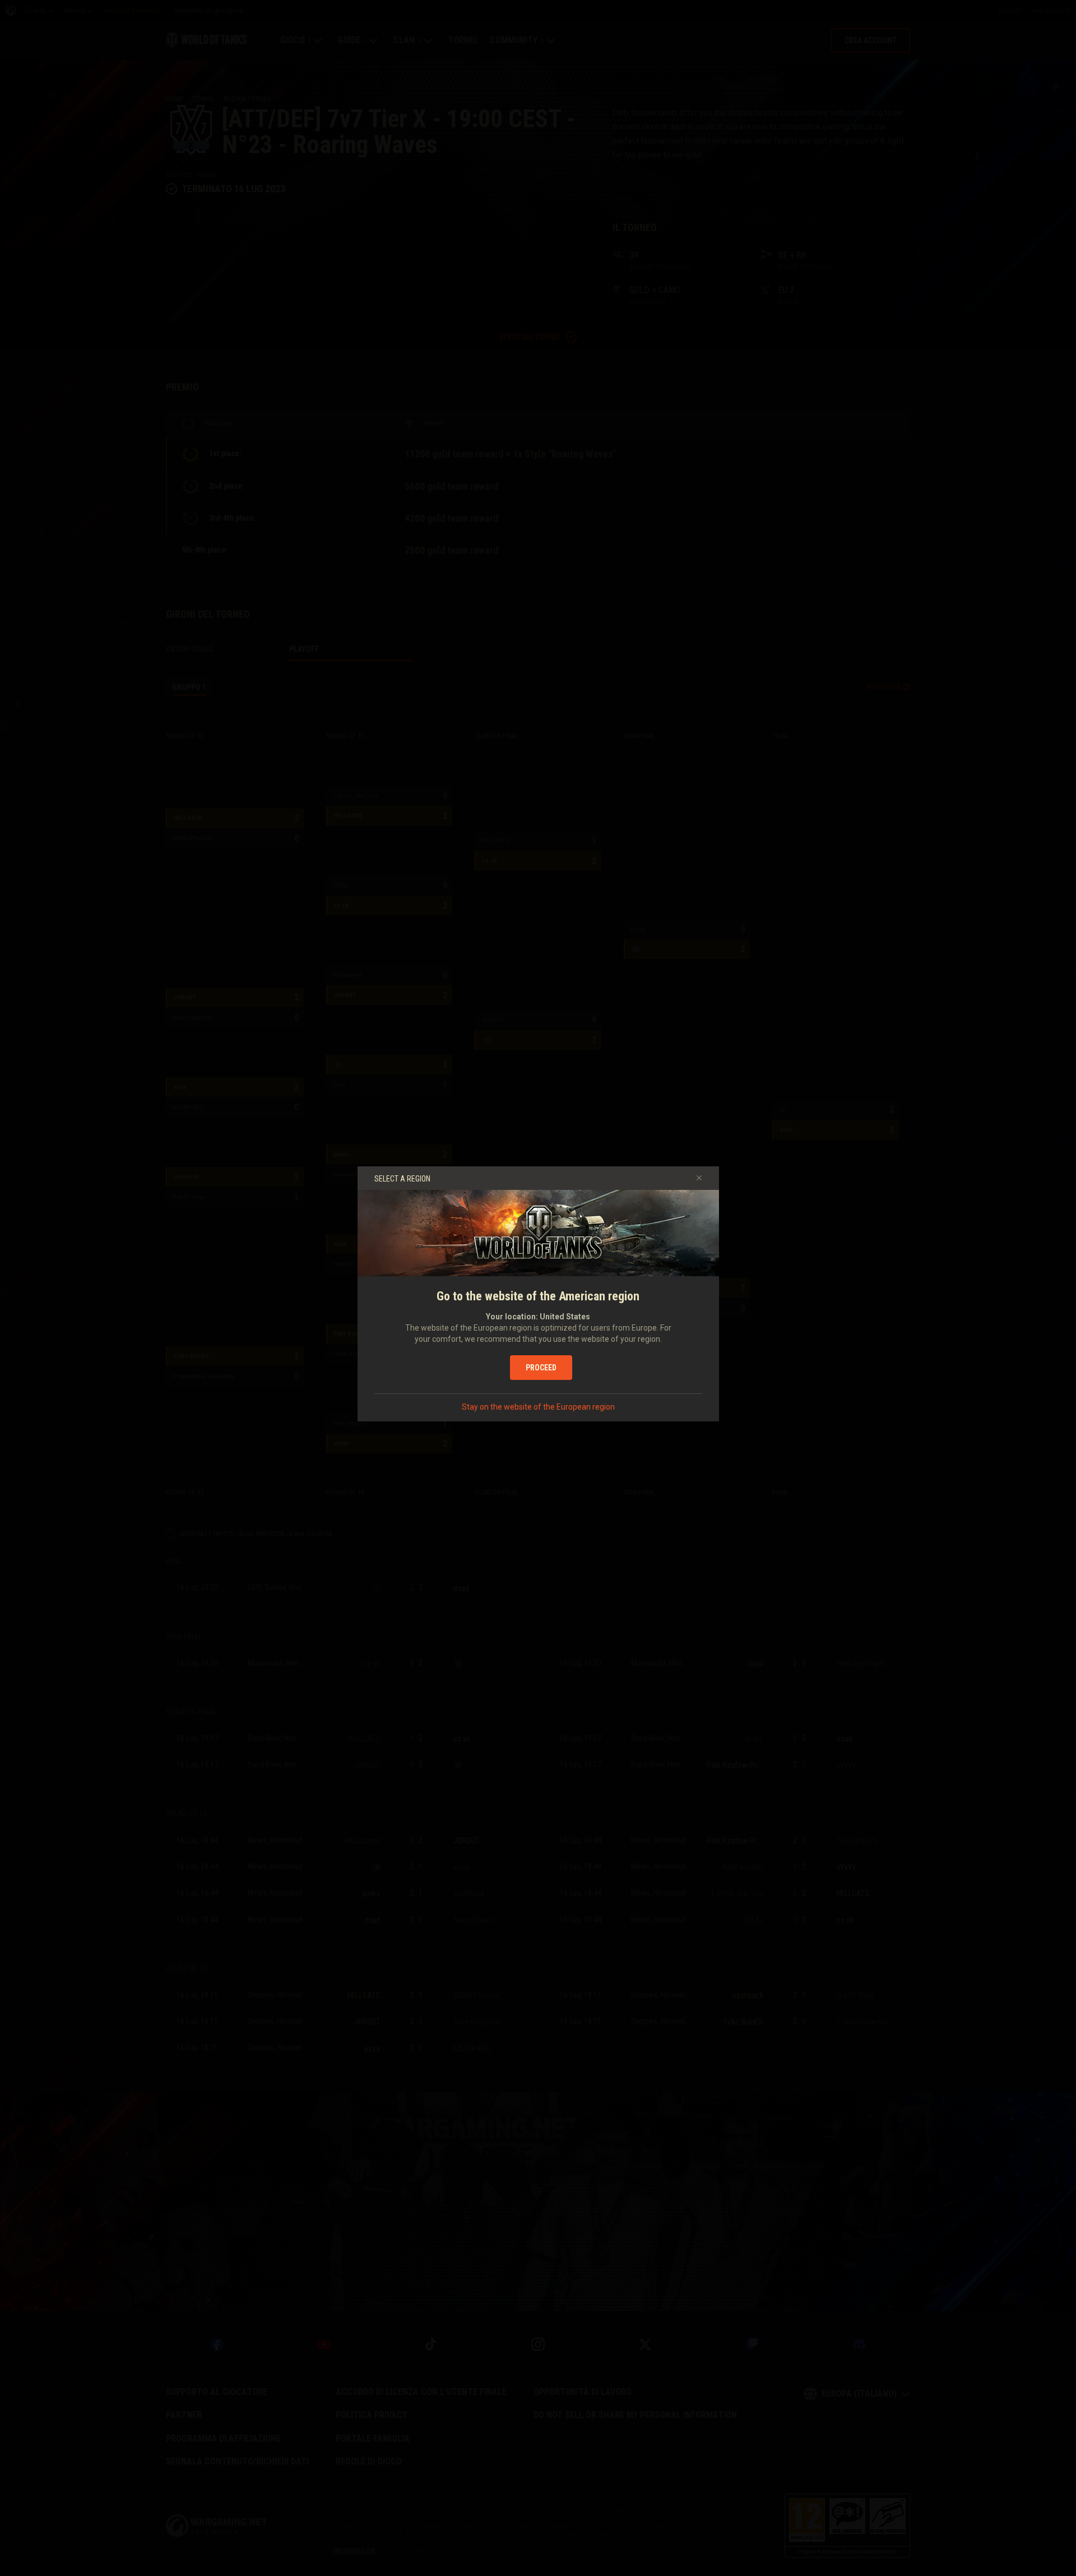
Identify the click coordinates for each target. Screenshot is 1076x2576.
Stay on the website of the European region (538, 1407)
